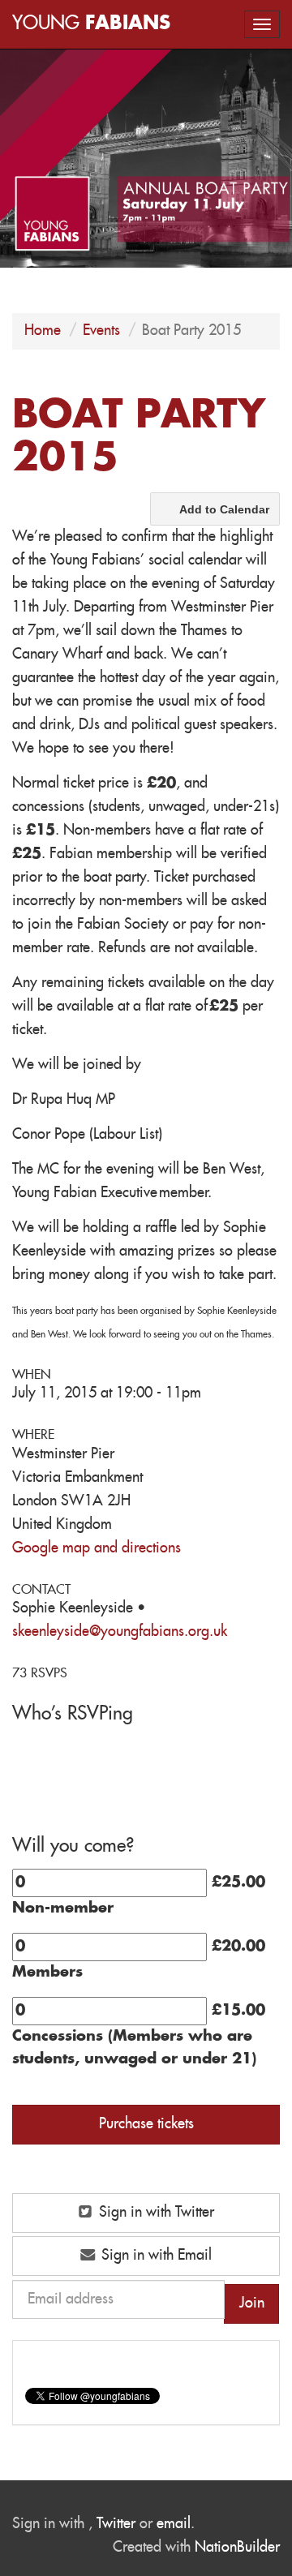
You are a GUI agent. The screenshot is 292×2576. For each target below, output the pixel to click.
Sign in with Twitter (155, 2213)
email (174, 2524)
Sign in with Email (155, 2256)
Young (91, 24)
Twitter (116, 2524)
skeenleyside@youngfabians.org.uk (120, 1632)
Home (43, 331)
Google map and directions (97, 1548)
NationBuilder (237, 2548)
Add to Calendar (224, 509)
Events (101, 331)
